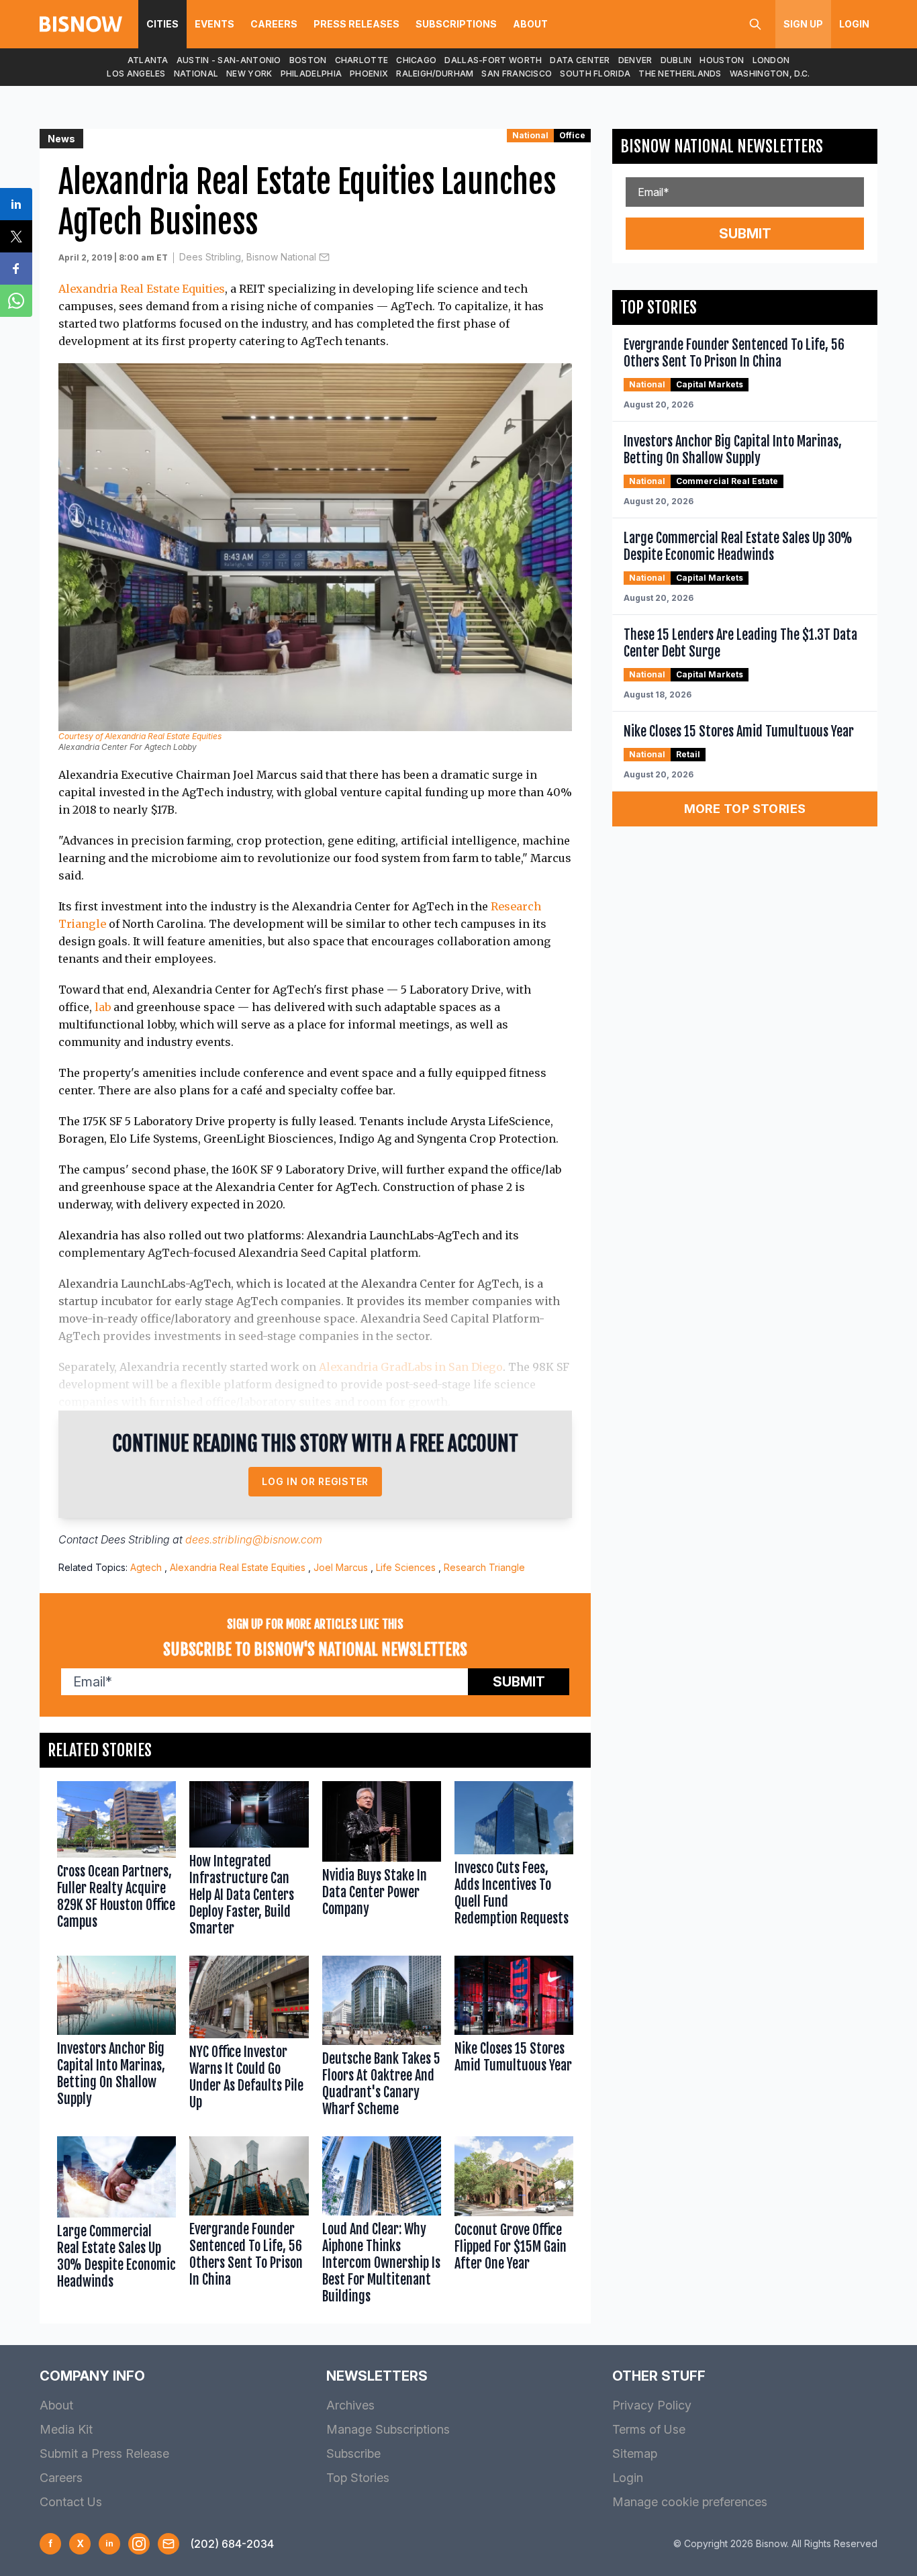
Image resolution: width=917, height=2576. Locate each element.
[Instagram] (139, 2544)
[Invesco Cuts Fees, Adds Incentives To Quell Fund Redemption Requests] (514, 1862)
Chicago (416, 60)
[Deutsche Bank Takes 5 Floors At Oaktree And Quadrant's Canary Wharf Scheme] (382, 2039)
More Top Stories (745, 809)
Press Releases (356, 24)
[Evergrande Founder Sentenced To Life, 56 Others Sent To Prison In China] (249, 2223)
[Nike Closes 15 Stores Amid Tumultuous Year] (514, 2039)
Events (214, 24)
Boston (308, 60)
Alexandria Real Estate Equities (142, 289)
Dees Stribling (135, 1539)
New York (249, 74)
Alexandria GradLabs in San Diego (411, 1367)
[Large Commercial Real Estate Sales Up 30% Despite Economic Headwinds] (116, 2223)
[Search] (755, 24)
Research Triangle (484, 1567)
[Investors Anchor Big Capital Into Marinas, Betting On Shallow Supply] (116, 2039)
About (530, 24)
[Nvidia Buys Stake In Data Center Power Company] (382, 1862)
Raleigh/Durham (435, 74)
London (771, 60)
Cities (162, 24)
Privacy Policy (652, 2405)
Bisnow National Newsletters (722, 146)
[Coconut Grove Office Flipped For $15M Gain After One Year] (514, 2223)
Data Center (580, 60)
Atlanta (148, 60)
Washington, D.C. (770, 74)
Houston (722, 60)
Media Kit (66, 2429)
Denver (635, 60)
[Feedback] (168, 2544)
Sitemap (635, 2453)
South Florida (595, 74)
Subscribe (353, 2453)
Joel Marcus (341, 1567)
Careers (274, 24)
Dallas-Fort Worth (493, 60)
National (196, 74)
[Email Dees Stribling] (324, 257)
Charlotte (362, 60)
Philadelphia (311, 74)
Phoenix (369, 74)
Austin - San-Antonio (229, 60)
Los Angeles (136, 74)
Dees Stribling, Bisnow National (248, 257)
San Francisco (517, 74)
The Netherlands (680, 74)
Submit (519, 1682)
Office (572, 135)
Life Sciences (406, 1567)
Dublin (676, 60)
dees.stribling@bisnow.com (254, 1539)
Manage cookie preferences (690, 2502)
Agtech (146, 1567)
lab (103, 1007)
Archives (350, 2405)
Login (854, 24)
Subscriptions (456, 24)
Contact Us (71, 2502)
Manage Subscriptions (388, 2429)
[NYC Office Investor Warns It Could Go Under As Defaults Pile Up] (249, 2039)
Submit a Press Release (104, 2453)
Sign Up (803, 24)
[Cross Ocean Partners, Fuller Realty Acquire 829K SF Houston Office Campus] (116, 1862)
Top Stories (358, 2478)
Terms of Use (649, 2429)
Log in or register (315, 1481)
